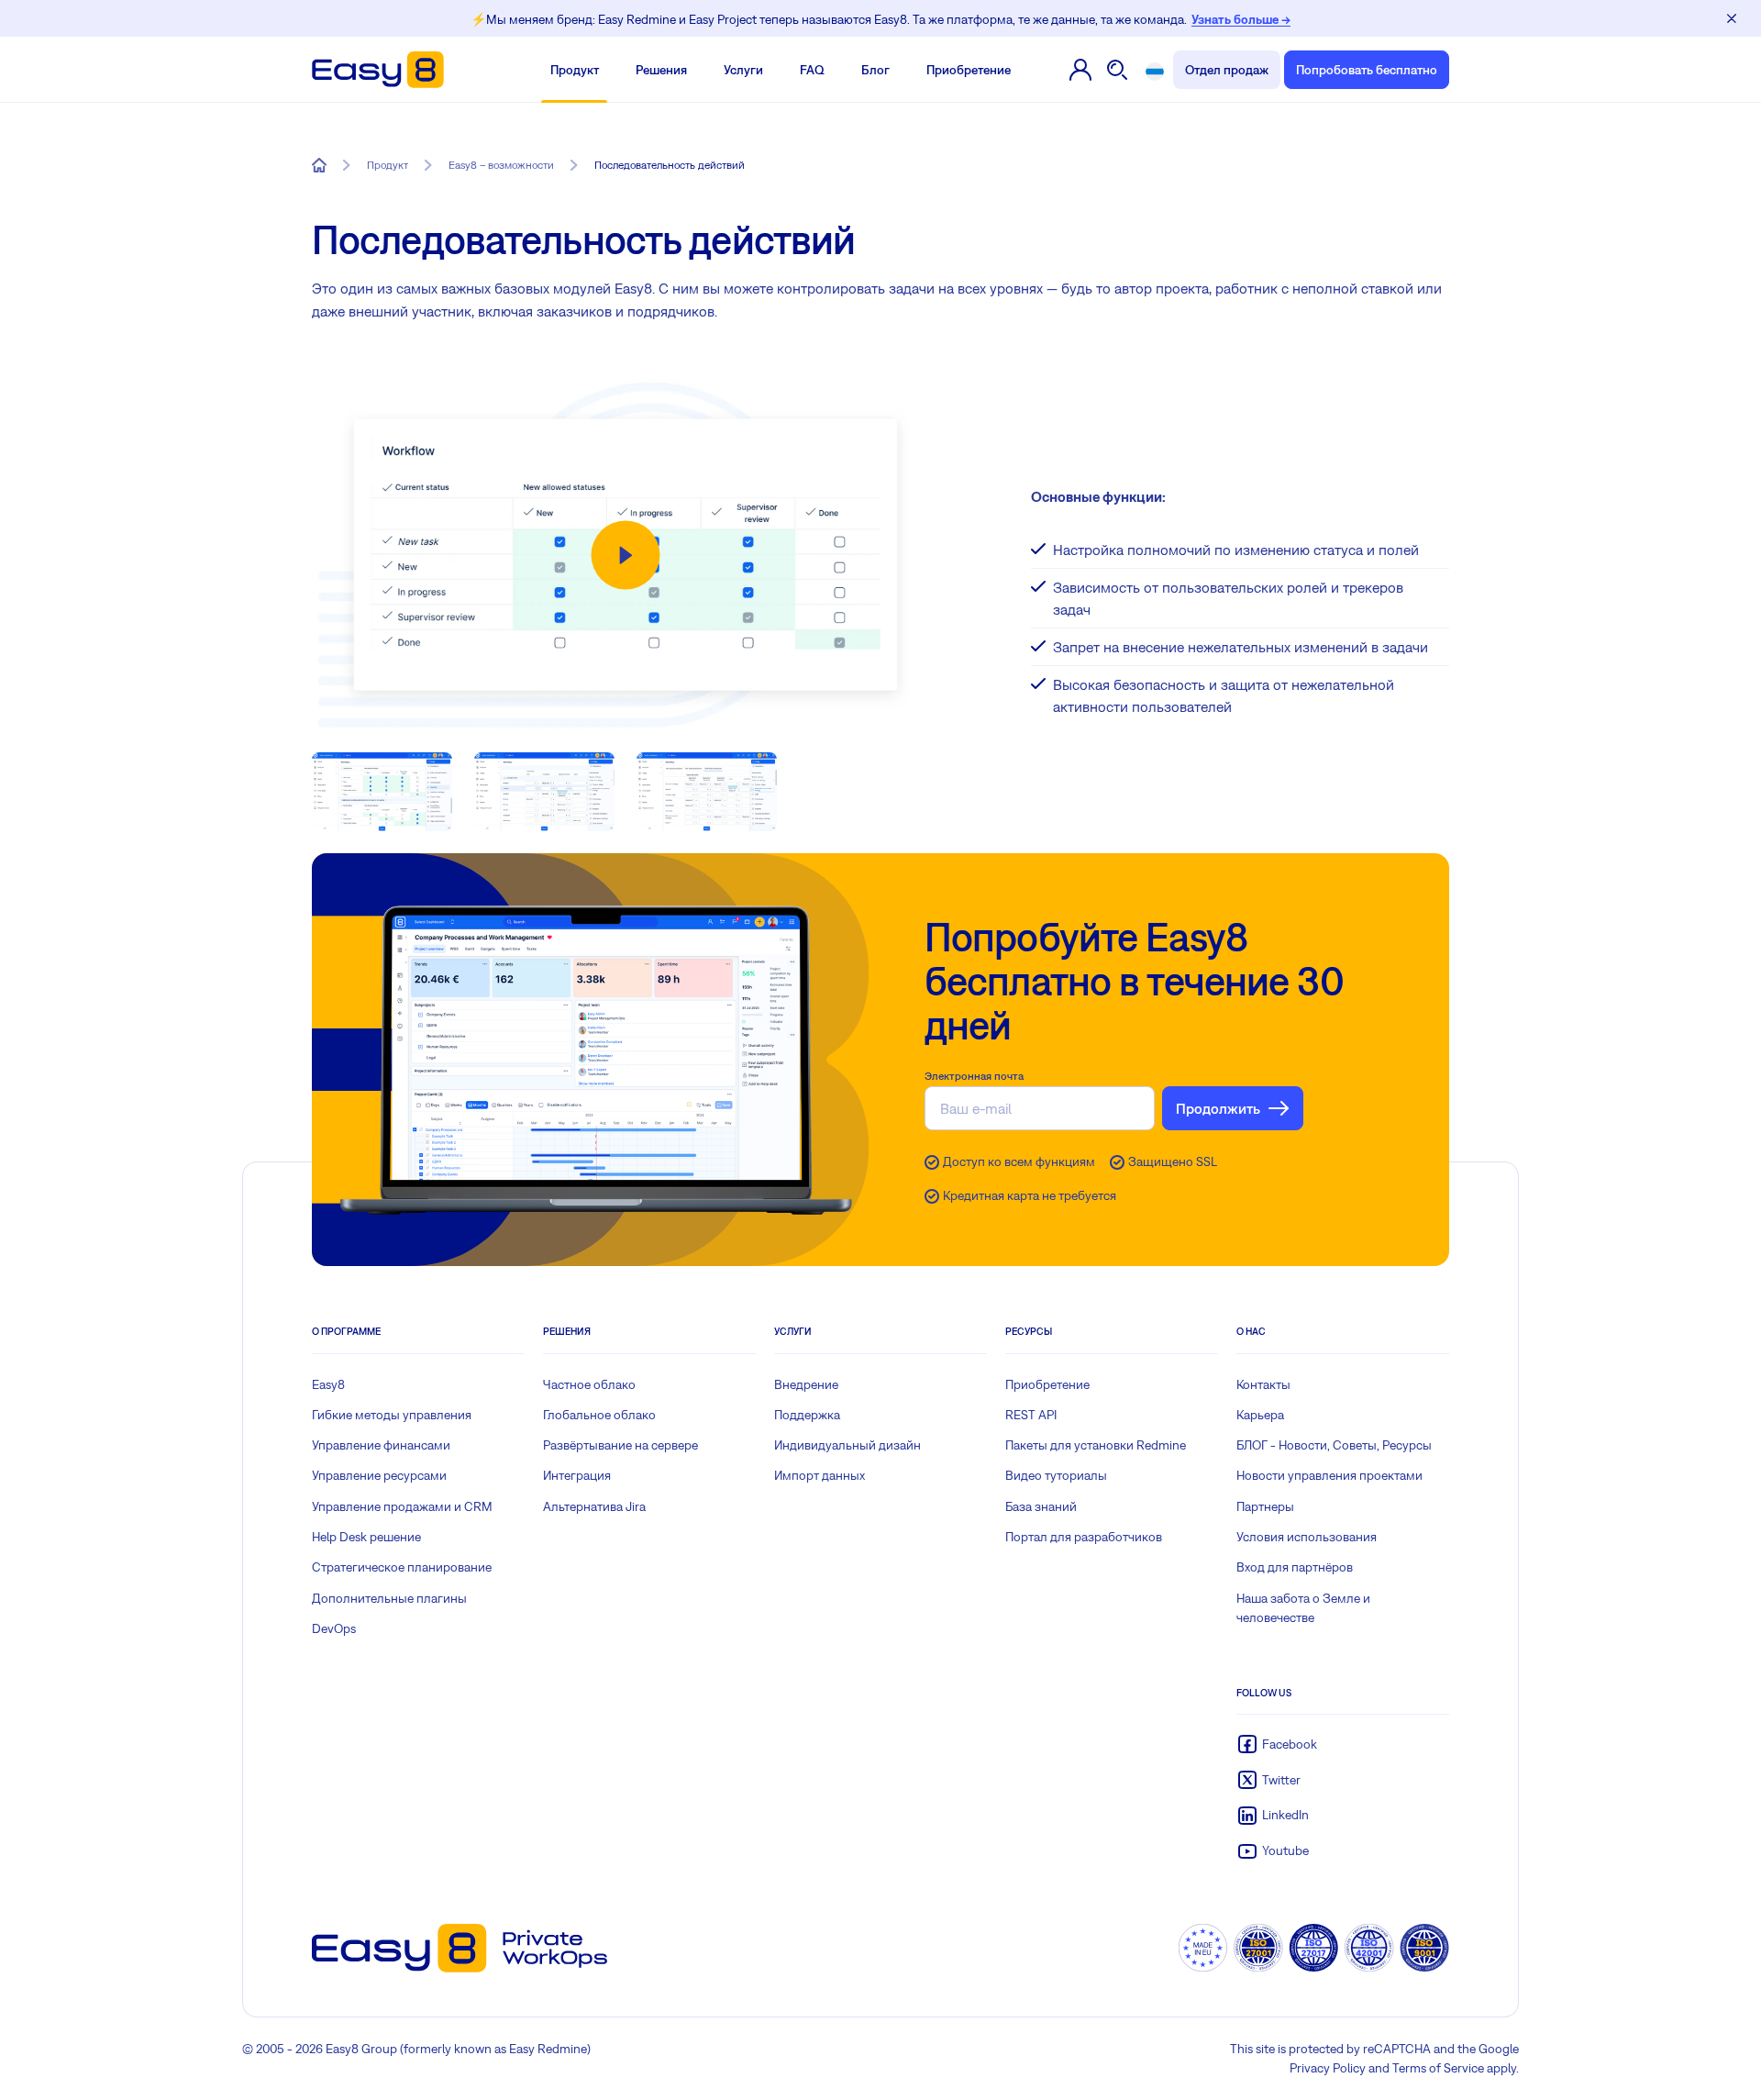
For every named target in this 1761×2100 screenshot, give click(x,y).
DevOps (334, 1628)
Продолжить (1218, 1108)
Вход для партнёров (1295, 1567)
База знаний (1041, 1506)
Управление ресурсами (379, 1475)
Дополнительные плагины (389, 1598)
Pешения (661, 70)
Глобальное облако (599, 1415)
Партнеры (1265, 1506)
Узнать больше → (1241, 19)
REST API (1031, 1415)
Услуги (743, 70)
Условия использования (1307, 1537)
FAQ (812, 70)
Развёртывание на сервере (620, 1445)
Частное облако (589, 1384)
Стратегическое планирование (402, 1567)
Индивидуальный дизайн (847, 1445)
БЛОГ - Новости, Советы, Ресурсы (1334, 1445)
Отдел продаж (1227, 70)
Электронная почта (974, 1076)
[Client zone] (1081, 70)
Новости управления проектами (1329, 1475)
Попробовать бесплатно (1367, 70)
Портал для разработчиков (1084, 1537)
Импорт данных (820, 1475)
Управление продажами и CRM (402, 1506)
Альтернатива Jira (594, 1506)
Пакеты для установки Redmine (1096, 1445)
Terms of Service (1438, 2068)
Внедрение (806, 1384)
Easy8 (328, 1384)
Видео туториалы (1056, 1475)
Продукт (575, 70)
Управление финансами (381, 1445)
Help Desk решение (366, 1537)
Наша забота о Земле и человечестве (1303, 1608)
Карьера (1260, 1415)
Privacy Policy (1328, 2068)
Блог (875, 70)
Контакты (1263, 1384)
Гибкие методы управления (392, 1415)
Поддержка (807, 1415)
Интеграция (577, 1475)
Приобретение (969, 70)
